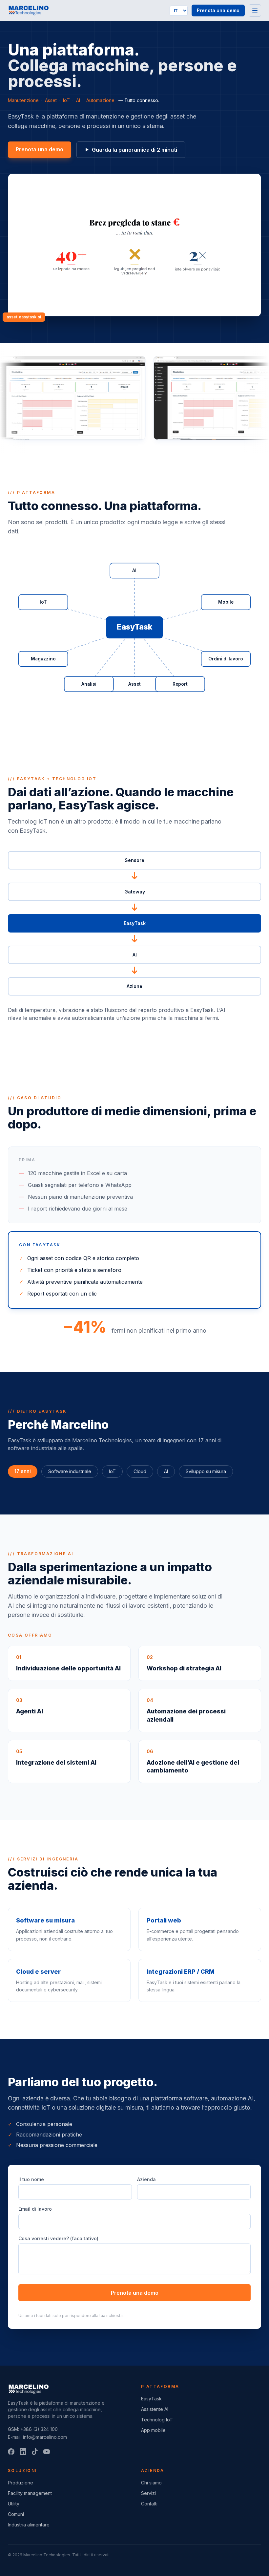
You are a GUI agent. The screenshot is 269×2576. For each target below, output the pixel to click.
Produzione (21, 2483)
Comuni (16, 2514)
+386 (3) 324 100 (39, 2429)
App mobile (153, 2430)
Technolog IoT (157, 2420)
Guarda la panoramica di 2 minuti (134, 150)
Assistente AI (155, 2409)
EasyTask (151, 2399)
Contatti (149, 2504)
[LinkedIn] (23, 2452)
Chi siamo (151, 2483)
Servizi (148, 2493)
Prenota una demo (218, 10)
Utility (14, 2504)
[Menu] (255, 11)
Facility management (30, 2493)
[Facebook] (11, 2452)
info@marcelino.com (45, 2437)
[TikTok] (35, 2452)
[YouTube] (47, 2452)
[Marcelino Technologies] (28, 11)
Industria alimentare (29, 2525)
